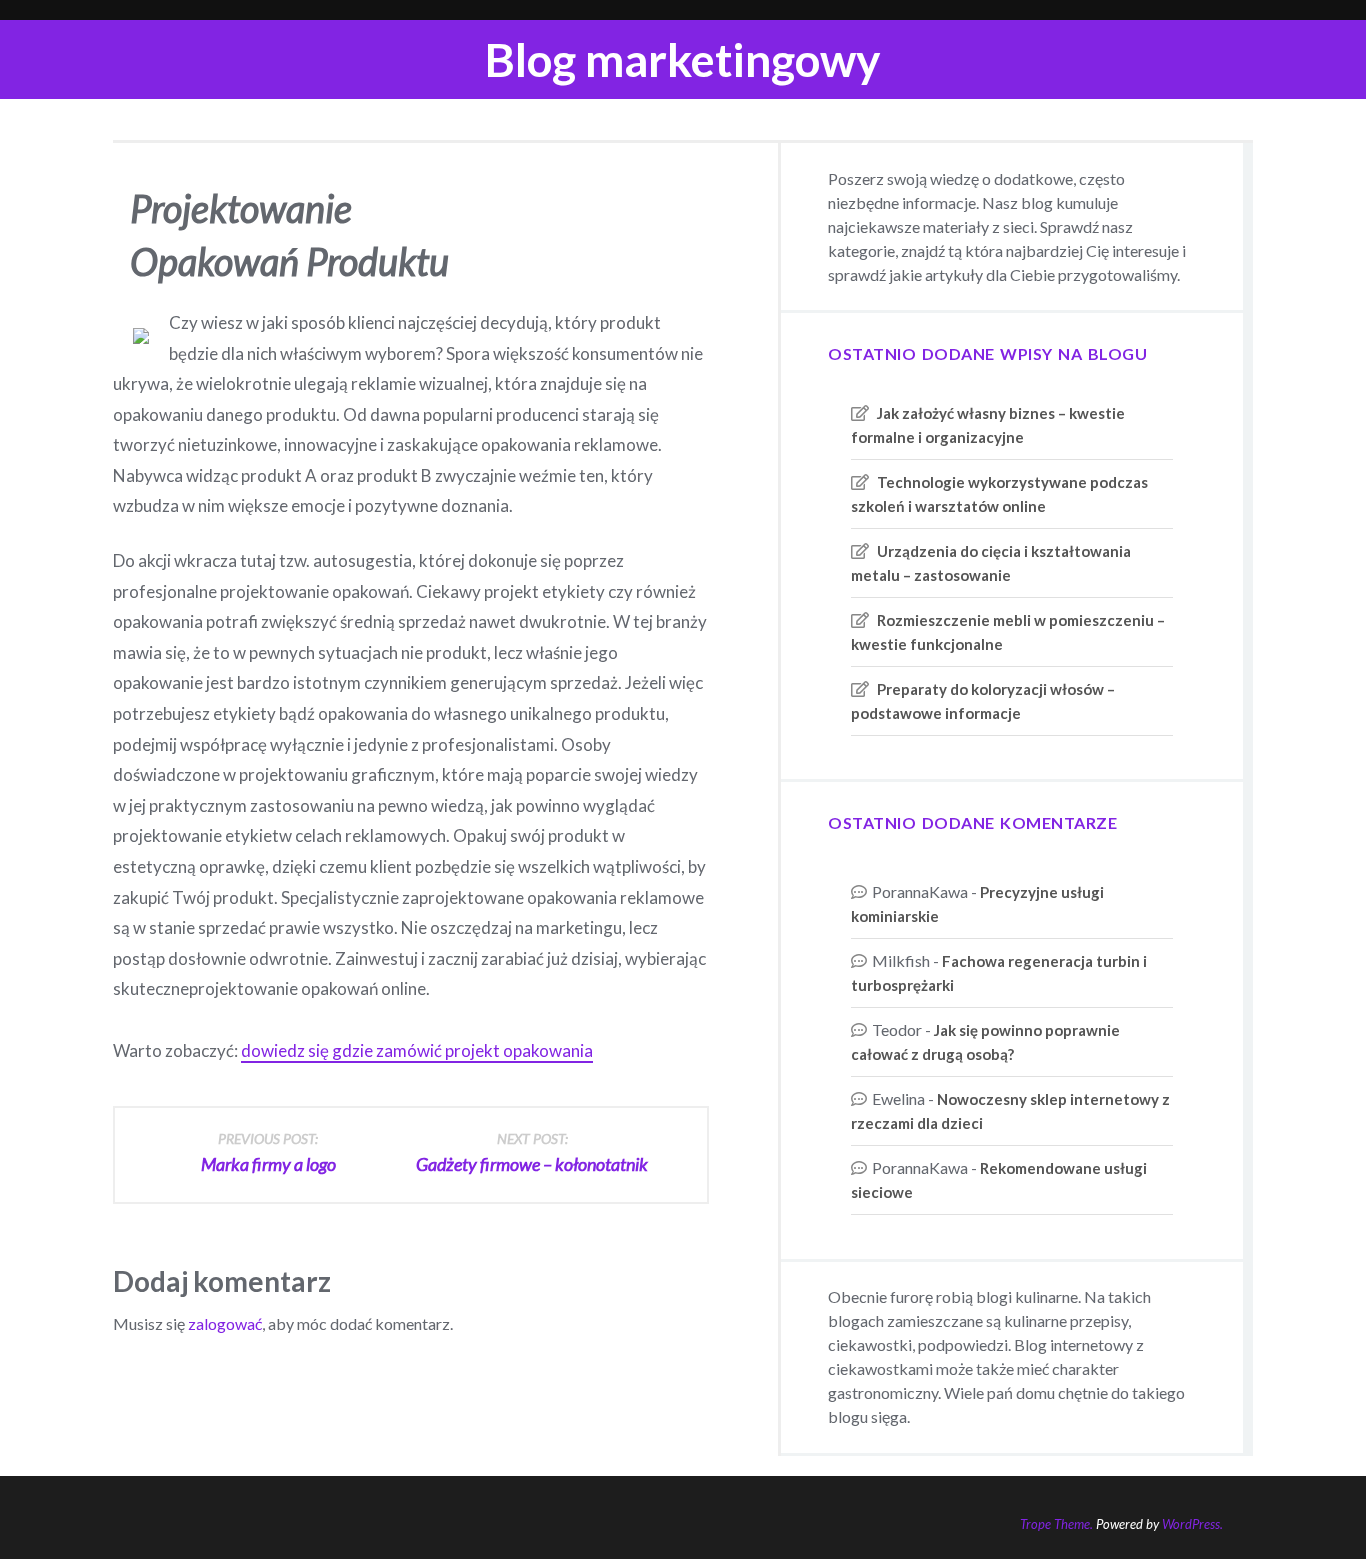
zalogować (225, 1323)
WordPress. (1192, 1524)
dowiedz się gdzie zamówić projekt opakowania (417, 1050)
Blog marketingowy (683, 59)
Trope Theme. (1056, 1524)
